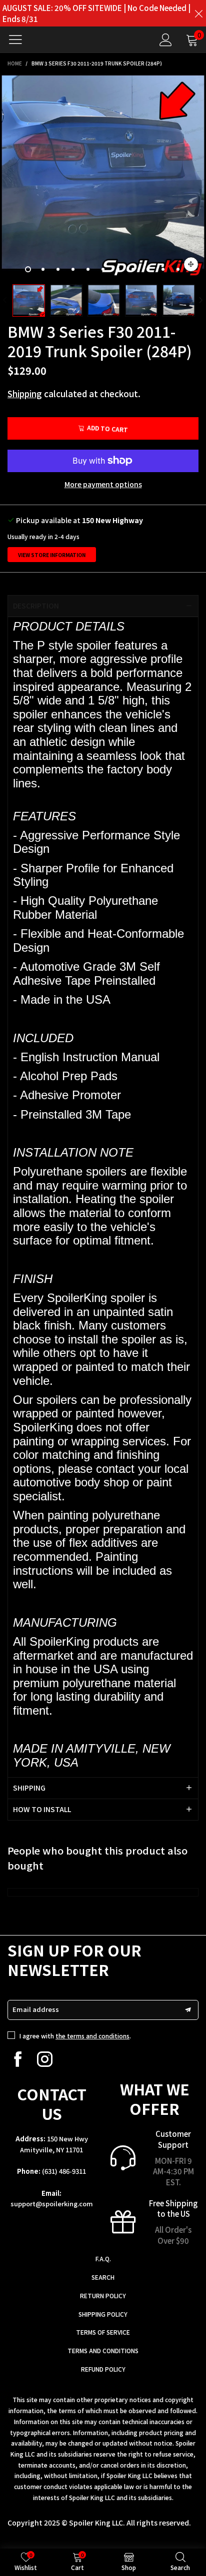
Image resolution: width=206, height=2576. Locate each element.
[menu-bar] (19, 39)
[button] (5, 301)
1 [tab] (28, 269)
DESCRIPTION (36, 606)
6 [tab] (103, 269)
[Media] (191, 264)
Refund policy (103, 2369)
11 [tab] (178, 269)
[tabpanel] (103, 176)
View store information (52, 555)
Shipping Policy (103, 2314)
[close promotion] (198, 13)
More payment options (103, 484)
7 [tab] (118, 269)
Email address (36, 2009)
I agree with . (75, 2036)
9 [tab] (148, 269)
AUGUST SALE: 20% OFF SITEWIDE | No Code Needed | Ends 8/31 (96, 13)
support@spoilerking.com (52, 2204)
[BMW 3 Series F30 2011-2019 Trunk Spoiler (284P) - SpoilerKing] (103, 176)
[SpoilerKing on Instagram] (45, 2059)
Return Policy (103, 2295)
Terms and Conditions (103, 2350)
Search (103, 2277)
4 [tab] (73, 269)
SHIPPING (29, 1788)
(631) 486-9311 (64, 2171)
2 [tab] (43, 269)
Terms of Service (103, 2332)
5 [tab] (88, 269)
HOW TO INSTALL (42, 1809)
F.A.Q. (103, 2258)
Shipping (25, 393)
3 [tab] (58, 269)
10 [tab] (163, 269)
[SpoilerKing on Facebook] (18, 2059)
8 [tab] (133, 269)
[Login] (166, 40)
